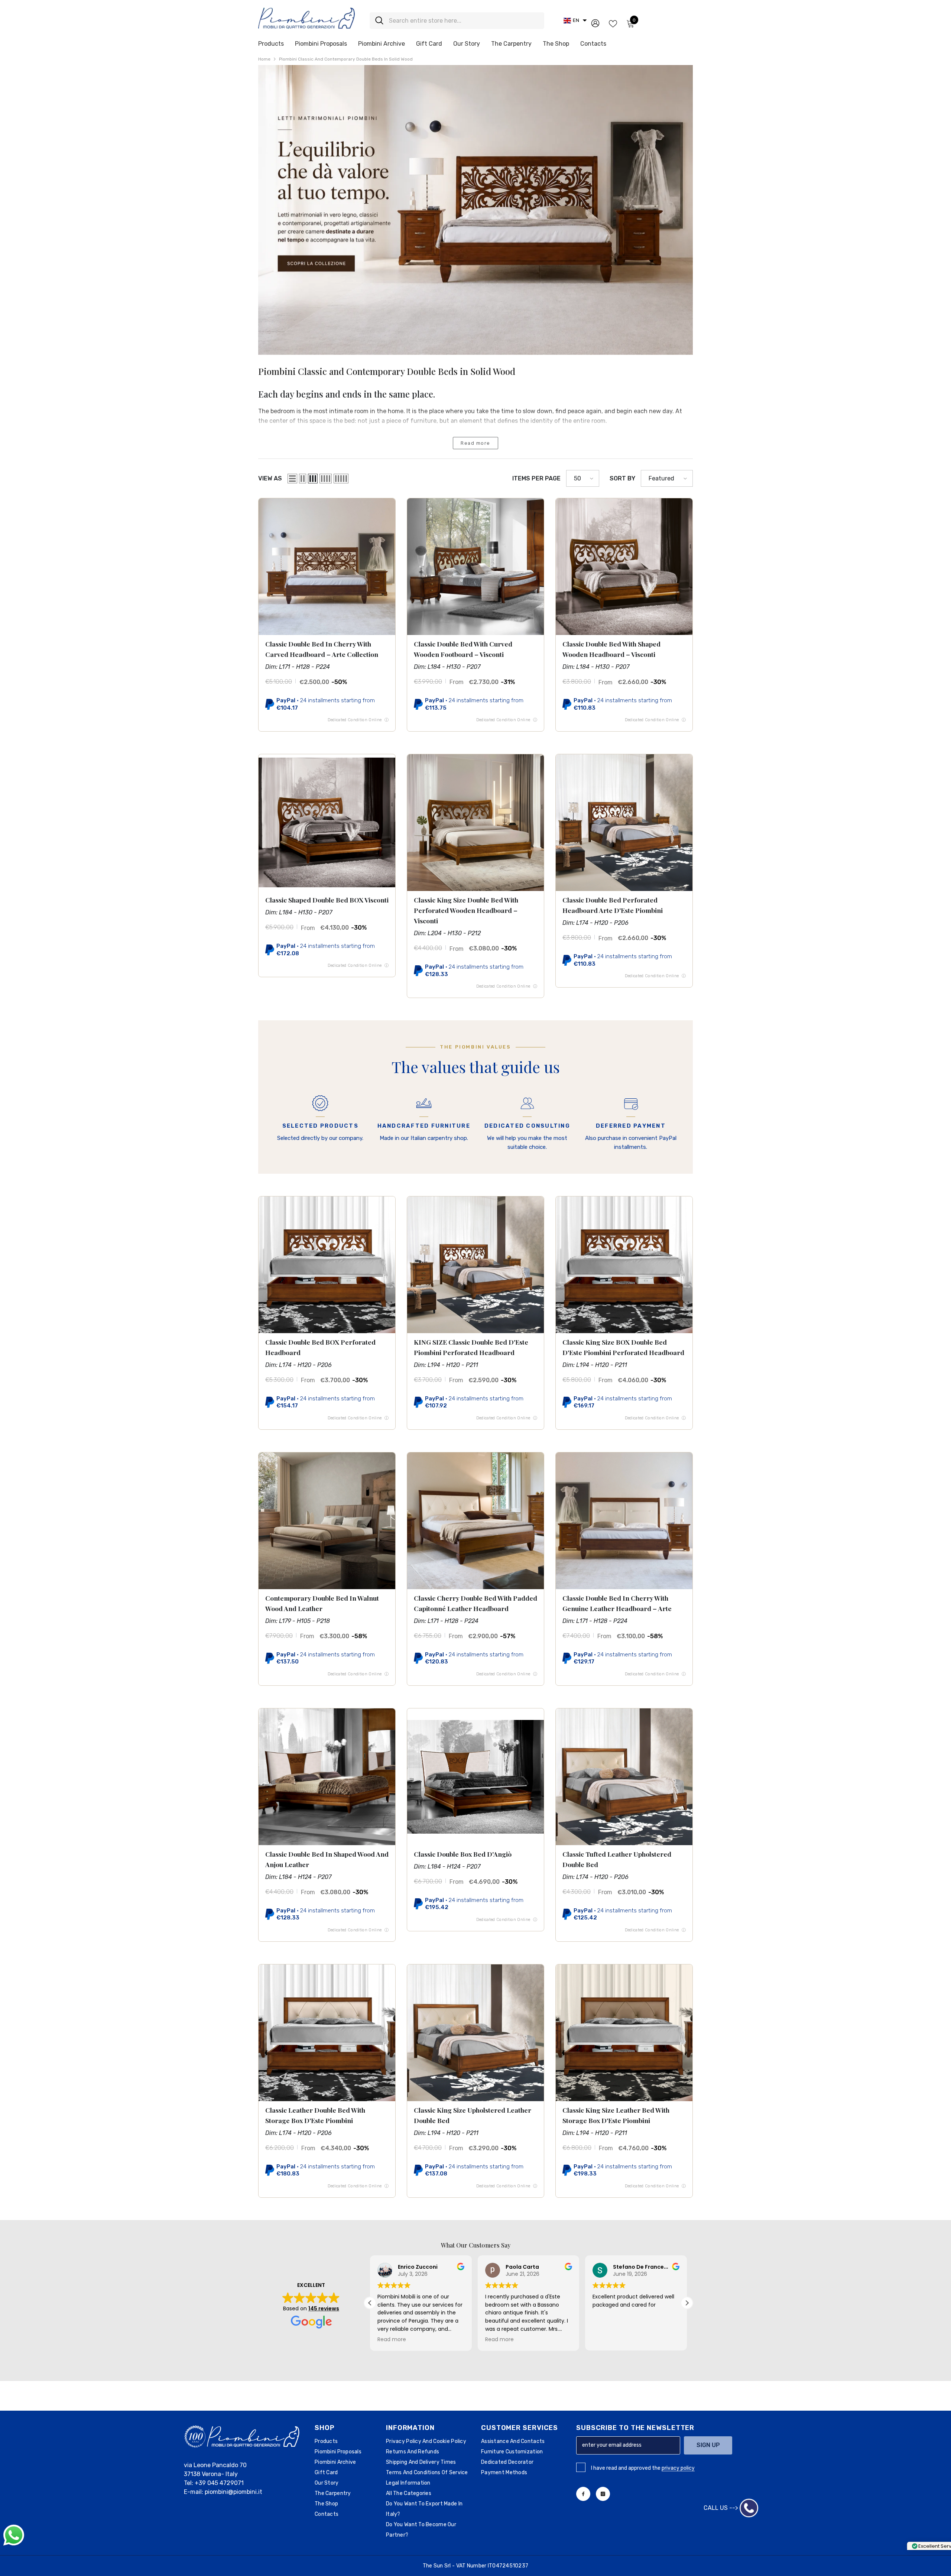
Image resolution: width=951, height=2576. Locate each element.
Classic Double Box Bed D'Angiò (463, 1854)
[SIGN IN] (595, 23)
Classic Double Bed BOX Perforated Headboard (320, 1347)
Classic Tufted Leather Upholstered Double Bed (617, 1859)
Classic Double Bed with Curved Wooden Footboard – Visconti (463, 649)
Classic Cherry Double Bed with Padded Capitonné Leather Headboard (475, 1603)
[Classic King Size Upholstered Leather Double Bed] (475, 2033)
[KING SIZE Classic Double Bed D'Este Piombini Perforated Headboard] (475, 1265)
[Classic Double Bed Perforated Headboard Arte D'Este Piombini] (624, 823)
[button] (575, 20)
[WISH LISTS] (613, 23)
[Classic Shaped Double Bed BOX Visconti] (327, 823)
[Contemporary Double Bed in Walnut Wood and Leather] (327, 1521)
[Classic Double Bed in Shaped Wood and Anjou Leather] (327, 1777)
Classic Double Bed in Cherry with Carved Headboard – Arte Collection (322, 649)
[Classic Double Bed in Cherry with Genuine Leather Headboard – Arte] (624, 1521)
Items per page (536, 478)
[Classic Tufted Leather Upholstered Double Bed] (624, 1777)
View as (270, 478)
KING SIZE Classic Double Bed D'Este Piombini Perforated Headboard (471, 1347)
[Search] (457, 21)
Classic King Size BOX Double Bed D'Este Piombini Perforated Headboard (623, 1347)
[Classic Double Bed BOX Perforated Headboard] (327, 1265)
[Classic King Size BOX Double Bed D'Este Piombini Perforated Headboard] (624, 1265)
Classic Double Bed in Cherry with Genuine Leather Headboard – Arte (617, 1603)
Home (264, 59)
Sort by (622, 478)
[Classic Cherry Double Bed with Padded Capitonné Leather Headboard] (475, 1521)
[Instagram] (603, 2494)
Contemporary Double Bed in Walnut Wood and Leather (322, 1603)
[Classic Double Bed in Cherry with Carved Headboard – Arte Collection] (327, 567)
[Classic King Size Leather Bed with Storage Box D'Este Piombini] (624, 2033)
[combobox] (464, 21)
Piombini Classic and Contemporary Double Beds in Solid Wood (346, 59)
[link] (475, 210)
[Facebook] (583, 2494)
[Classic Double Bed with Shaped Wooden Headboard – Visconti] (624, 567)
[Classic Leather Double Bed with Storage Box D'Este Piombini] (327, 2033)
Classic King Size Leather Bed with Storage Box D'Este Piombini (616, 2115)
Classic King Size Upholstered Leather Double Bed (473, 2115)
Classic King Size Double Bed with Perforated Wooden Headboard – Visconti (466, 910)
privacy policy (678, 2468)
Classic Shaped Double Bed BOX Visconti (327, 900)
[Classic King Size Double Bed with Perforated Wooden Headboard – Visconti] (475, 823)
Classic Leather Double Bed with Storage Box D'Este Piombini (315, 2115)
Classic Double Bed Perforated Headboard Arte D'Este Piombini (613, 905)
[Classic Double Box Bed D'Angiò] (475, 1777)
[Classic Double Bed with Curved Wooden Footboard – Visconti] (475, 567)
